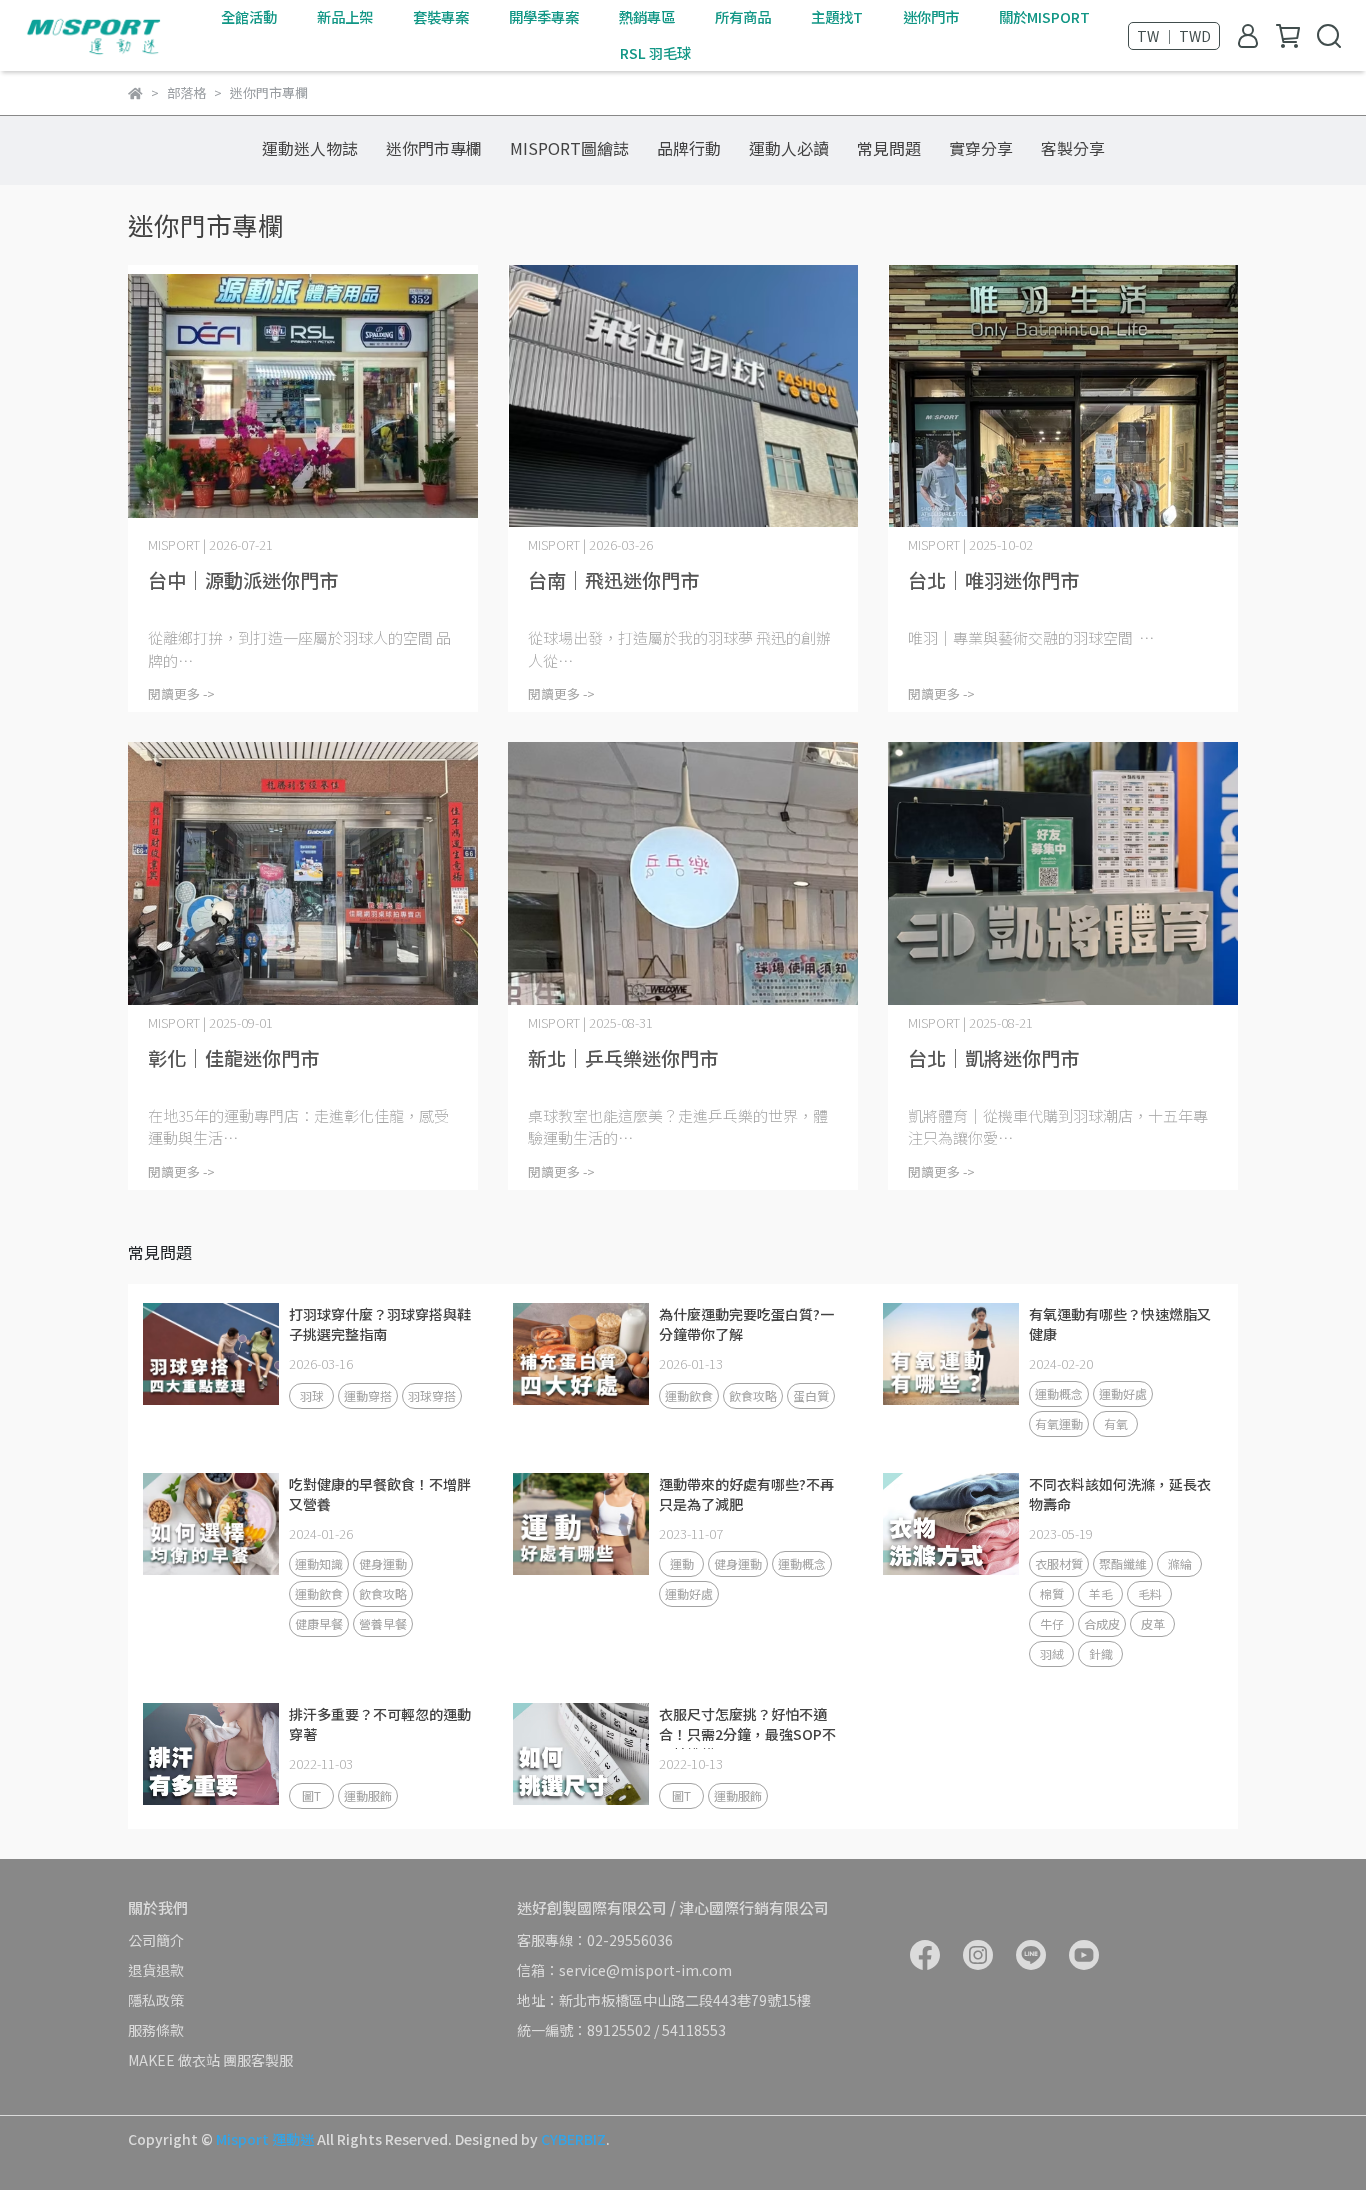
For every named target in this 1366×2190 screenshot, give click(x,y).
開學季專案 (544, 17)
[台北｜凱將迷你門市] (1063, 873)
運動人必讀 (789, 148)
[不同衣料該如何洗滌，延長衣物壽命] (951, 1524)
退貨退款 (156, 1970)
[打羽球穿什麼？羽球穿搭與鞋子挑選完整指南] (211, 1354)
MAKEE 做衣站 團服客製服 (210, 2060)
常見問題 (889, 148)
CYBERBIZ (573, 2139)
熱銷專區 (647, 17)
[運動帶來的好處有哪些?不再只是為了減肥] (581, 1524)
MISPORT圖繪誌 (569, 148)
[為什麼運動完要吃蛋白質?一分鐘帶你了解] (581, 1354)
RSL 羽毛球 (655, 53)
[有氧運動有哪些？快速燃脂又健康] (951, 1354)
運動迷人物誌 (310, 148)
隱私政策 (156, 2000)
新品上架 (345, 17)
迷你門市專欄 (434, 148)
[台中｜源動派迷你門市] (303, 396)
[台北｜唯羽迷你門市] (1063, 396)
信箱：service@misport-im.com (624, 1970)
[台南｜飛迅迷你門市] (683, 396)
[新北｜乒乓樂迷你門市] (683, 873)
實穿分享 (981, 148)
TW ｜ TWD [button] (1174, 36)
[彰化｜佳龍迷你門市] (303, 873)
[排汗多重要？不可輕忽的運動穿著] (211, 1754)
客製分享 (1073, 148)
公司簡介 (156, 1940)
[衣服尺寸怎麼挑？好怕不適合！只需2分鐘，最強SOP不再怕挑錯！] (581, 1754)
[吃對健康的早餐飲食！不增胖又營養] (211, 1524)
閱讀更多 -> (181, 693)
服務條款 (156, 2030)
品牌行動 (689, 148)
